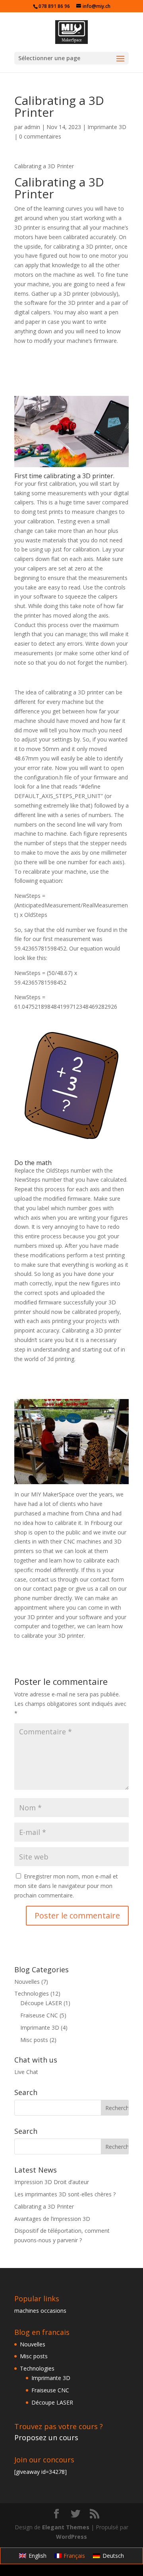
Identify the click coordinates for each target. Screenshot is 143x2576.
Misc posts (34, 2040)
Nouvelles (27, 1982)
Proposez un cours (46, 2437)
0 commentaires (40, 136)
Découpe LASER (41, 2003)
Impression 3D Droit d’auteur (52, 2182)
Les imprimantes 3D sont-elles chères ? (65, 2194)
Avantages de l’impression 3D (52, 2219)
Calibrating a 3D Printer (44, 2206)
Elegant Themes (66, 2527)
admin (32, 127)
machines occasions (40, 2311)
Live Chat (26, 2072)
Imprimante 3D (107, 127)
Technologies (32, 1993)
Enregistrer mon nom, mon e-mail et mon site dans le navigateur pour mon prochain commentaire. (66, 1886)
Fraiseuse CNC (39, 2015)
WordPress (71, 2537)
